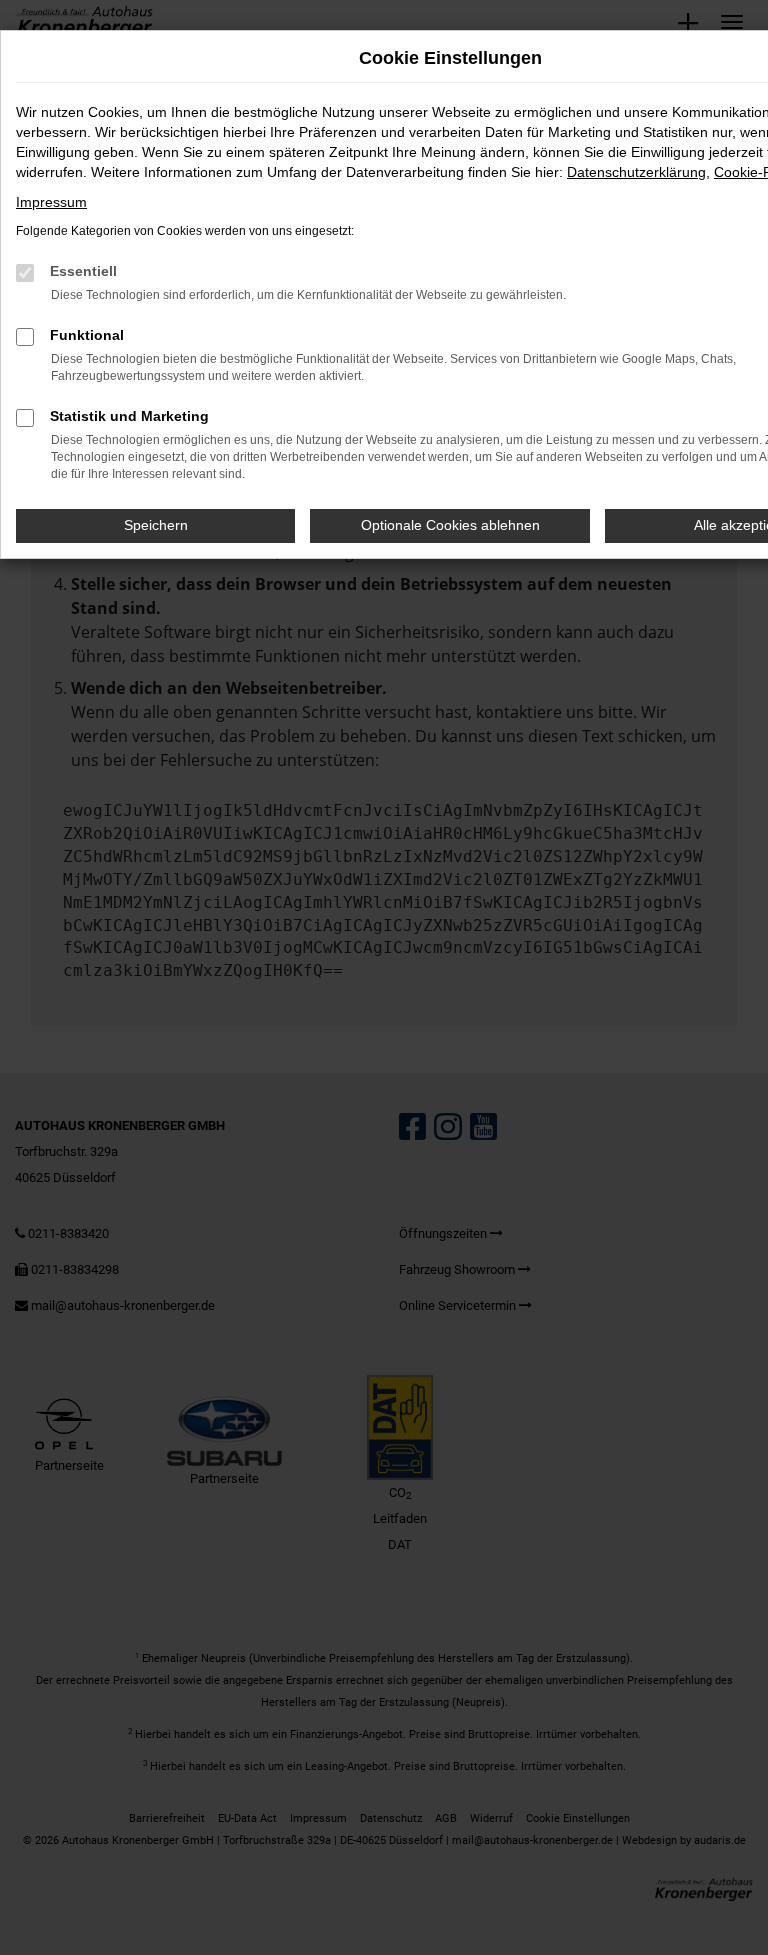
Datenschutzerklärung (636, 172)
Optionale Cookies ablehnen (450, 525)
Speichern (156, 525)
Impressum (51, 202)
